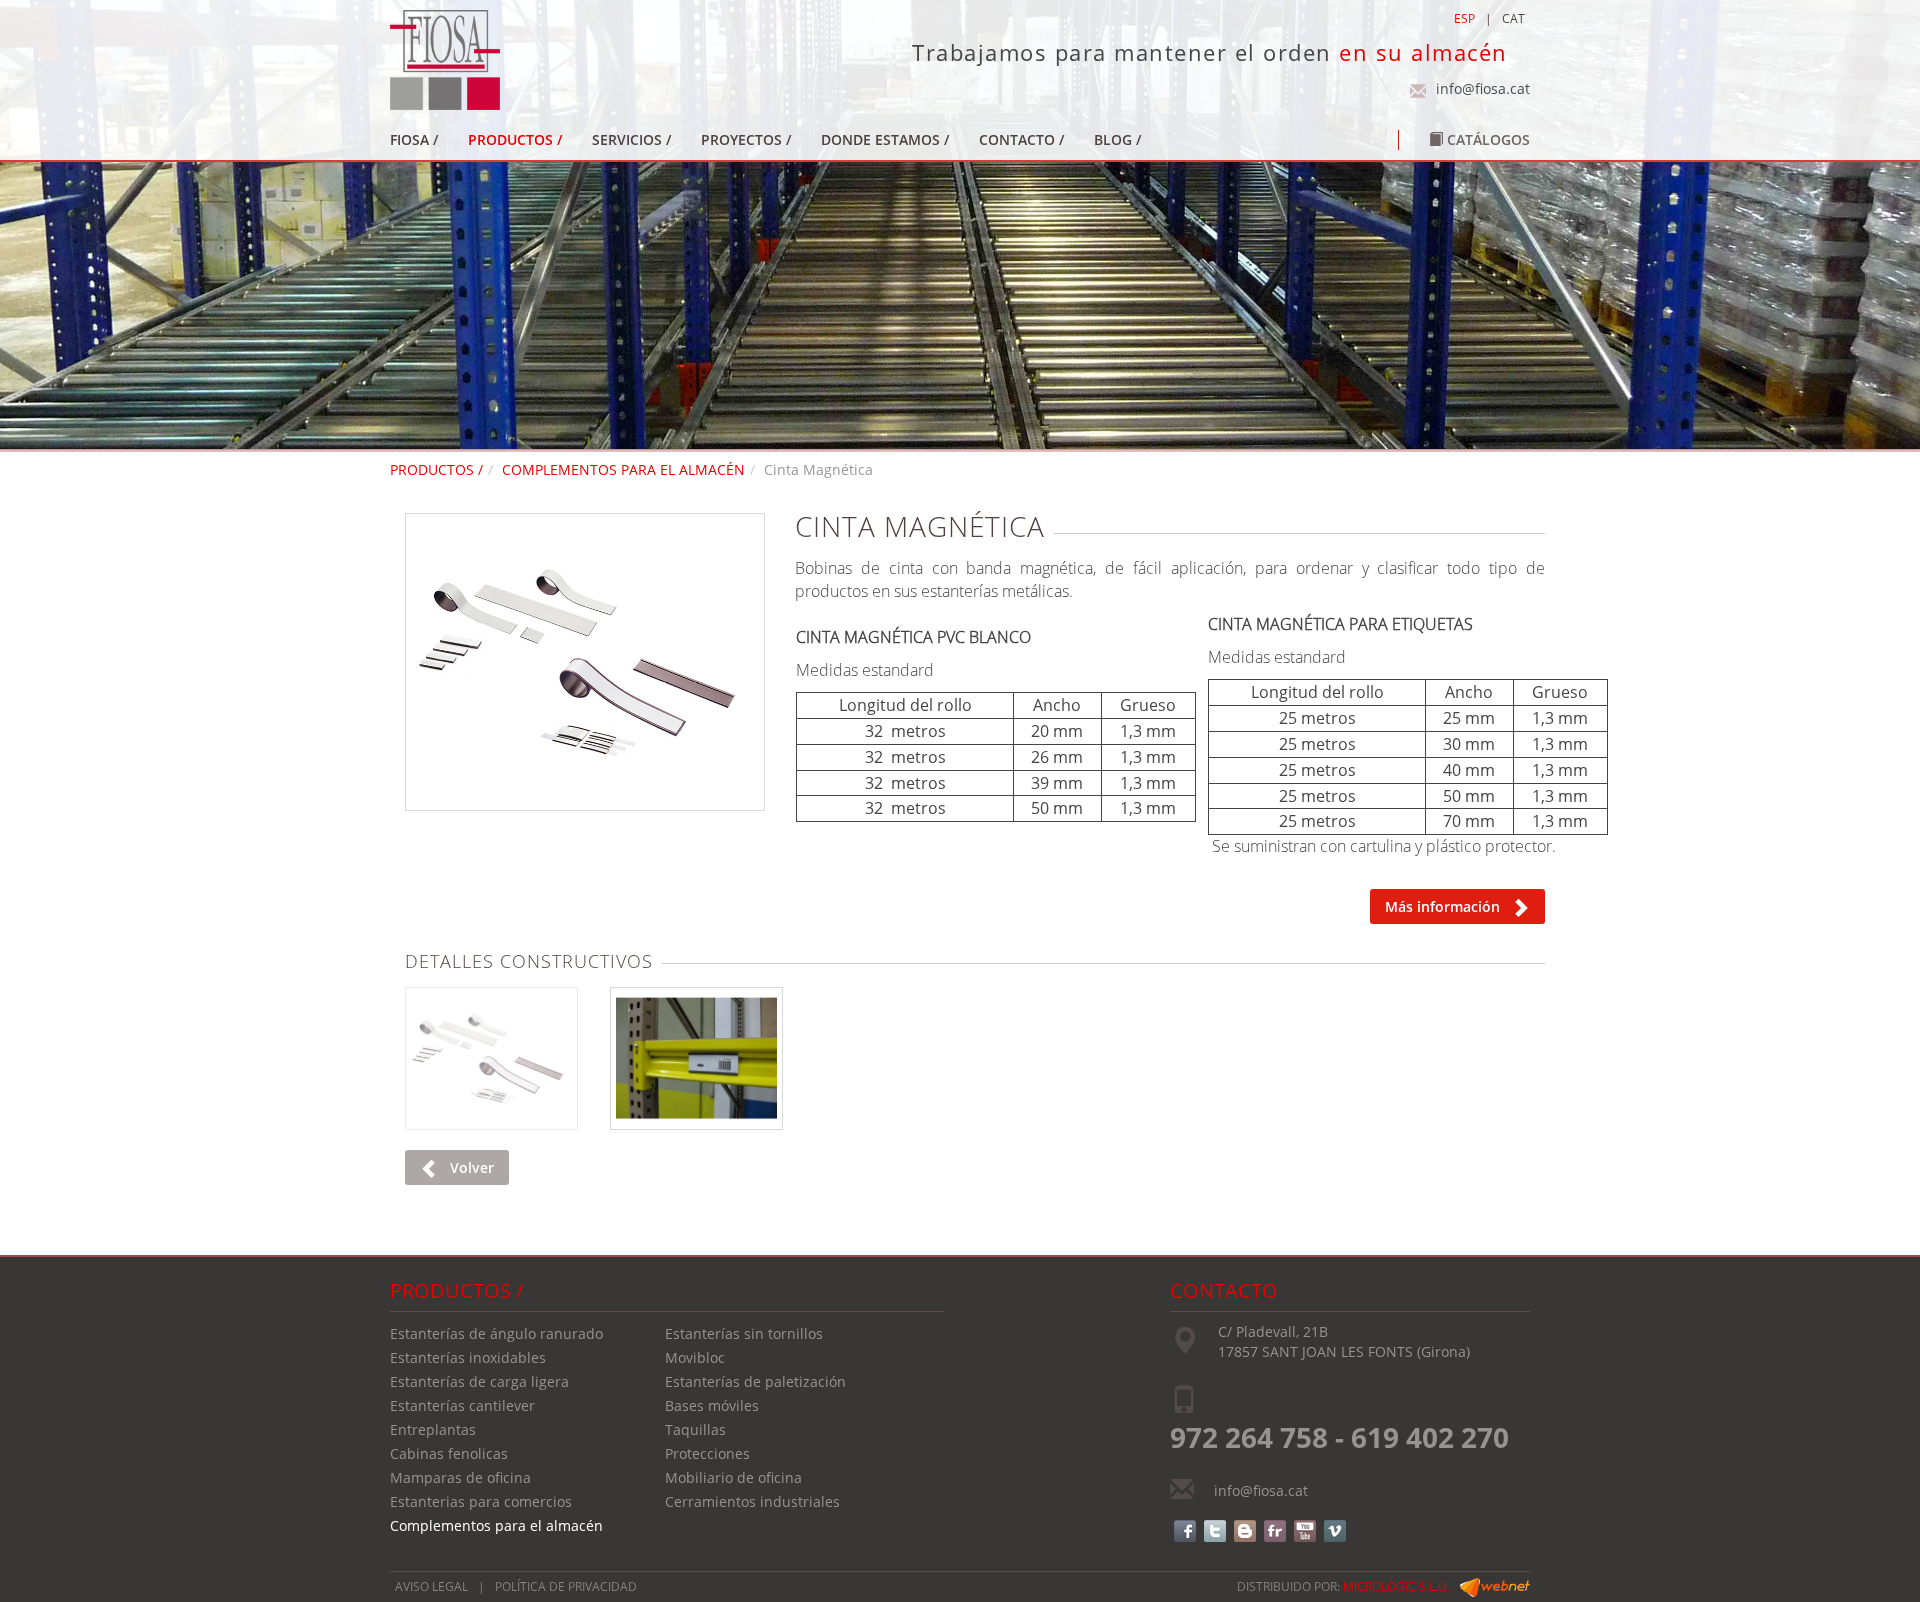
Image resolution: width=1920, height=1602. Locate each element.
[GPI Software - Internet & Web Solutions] (1495, 1586)
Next (791, 656)
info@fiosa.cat (1483, 88)
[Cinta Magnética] (585, 662)
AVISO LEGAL (431, 1586)
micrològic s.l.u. (1396, 1586)
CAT (1513, 18)
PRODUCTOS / (436, 469)
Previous (379, 656)
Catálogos (1486, 139)
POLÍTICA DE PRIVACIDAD (566, 1586)
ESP (1464, 18)
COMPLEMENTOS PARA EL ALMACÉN (623, 469)
